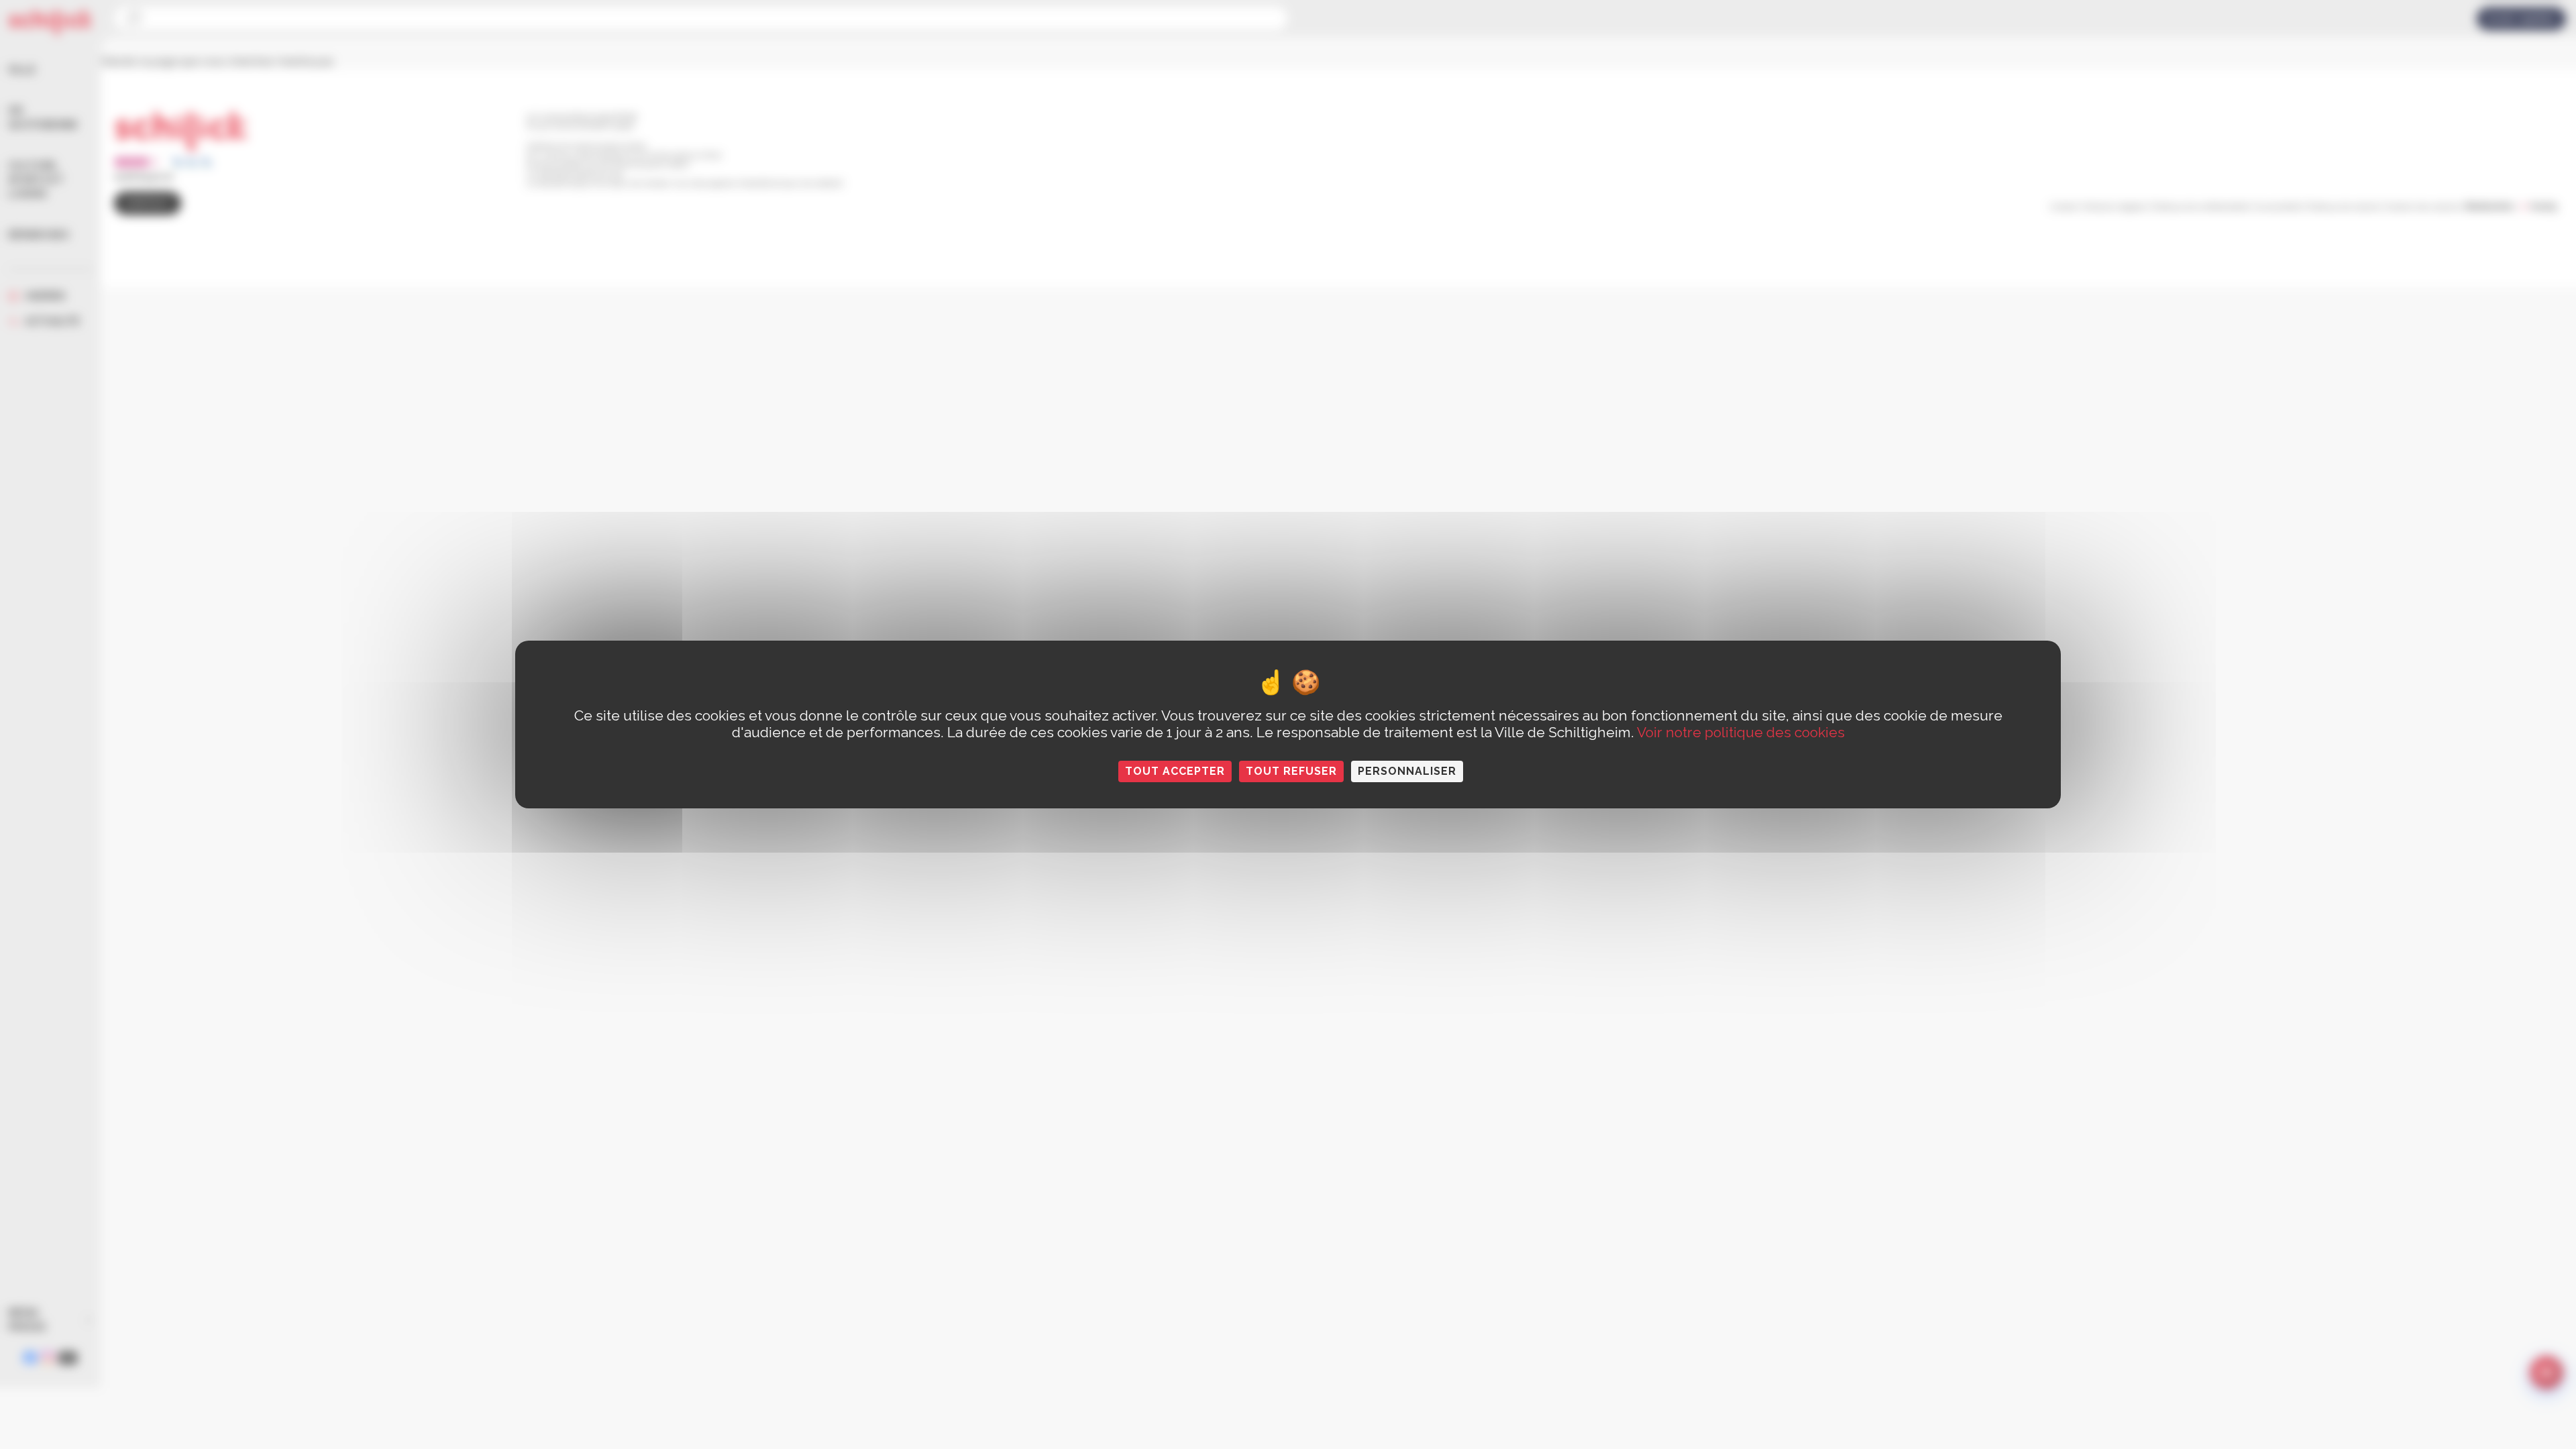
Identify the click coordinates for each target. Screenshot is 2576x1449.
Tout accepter (1175, 771)
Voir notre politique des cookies (1741, 732)
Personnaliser (1407, 771)
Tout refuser (1291, 771)
